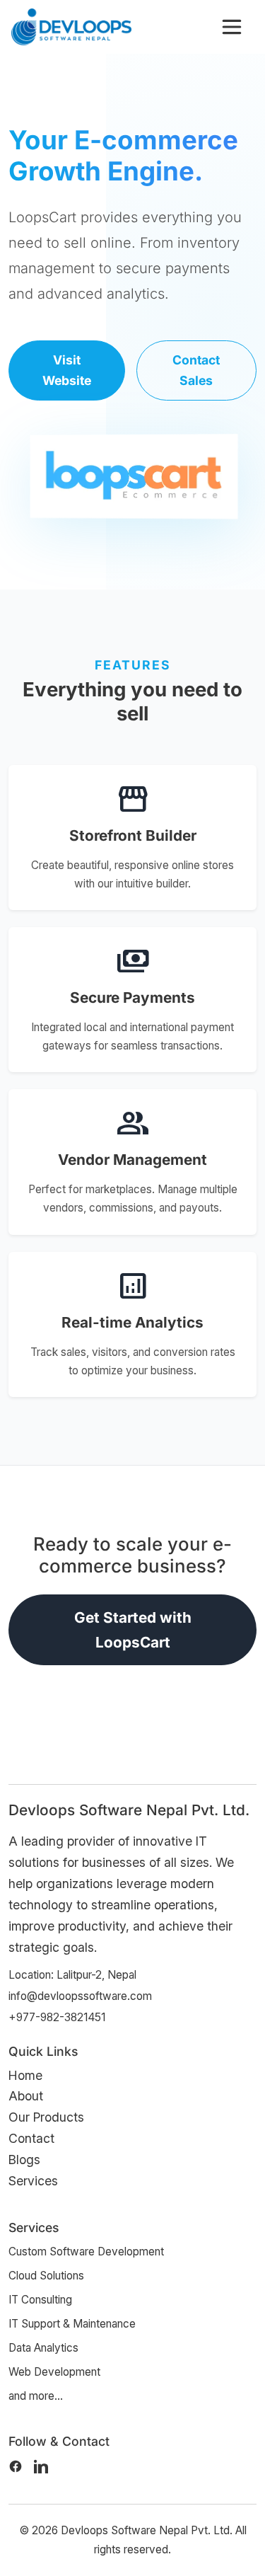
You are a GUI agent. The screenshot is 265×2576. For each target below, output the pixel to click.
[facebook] (16, 2466)
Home (25, 2075)
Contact (31, 2138)
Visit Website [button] (67, 370)
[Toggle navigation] (232, 27)
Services (33, 2181)
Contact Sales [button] (196, 370)
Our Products (46, 2117)
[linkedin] (41, 2466)
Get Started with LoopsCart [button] (133, 1630)
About (26, 2096)
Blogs (24, 2160)
